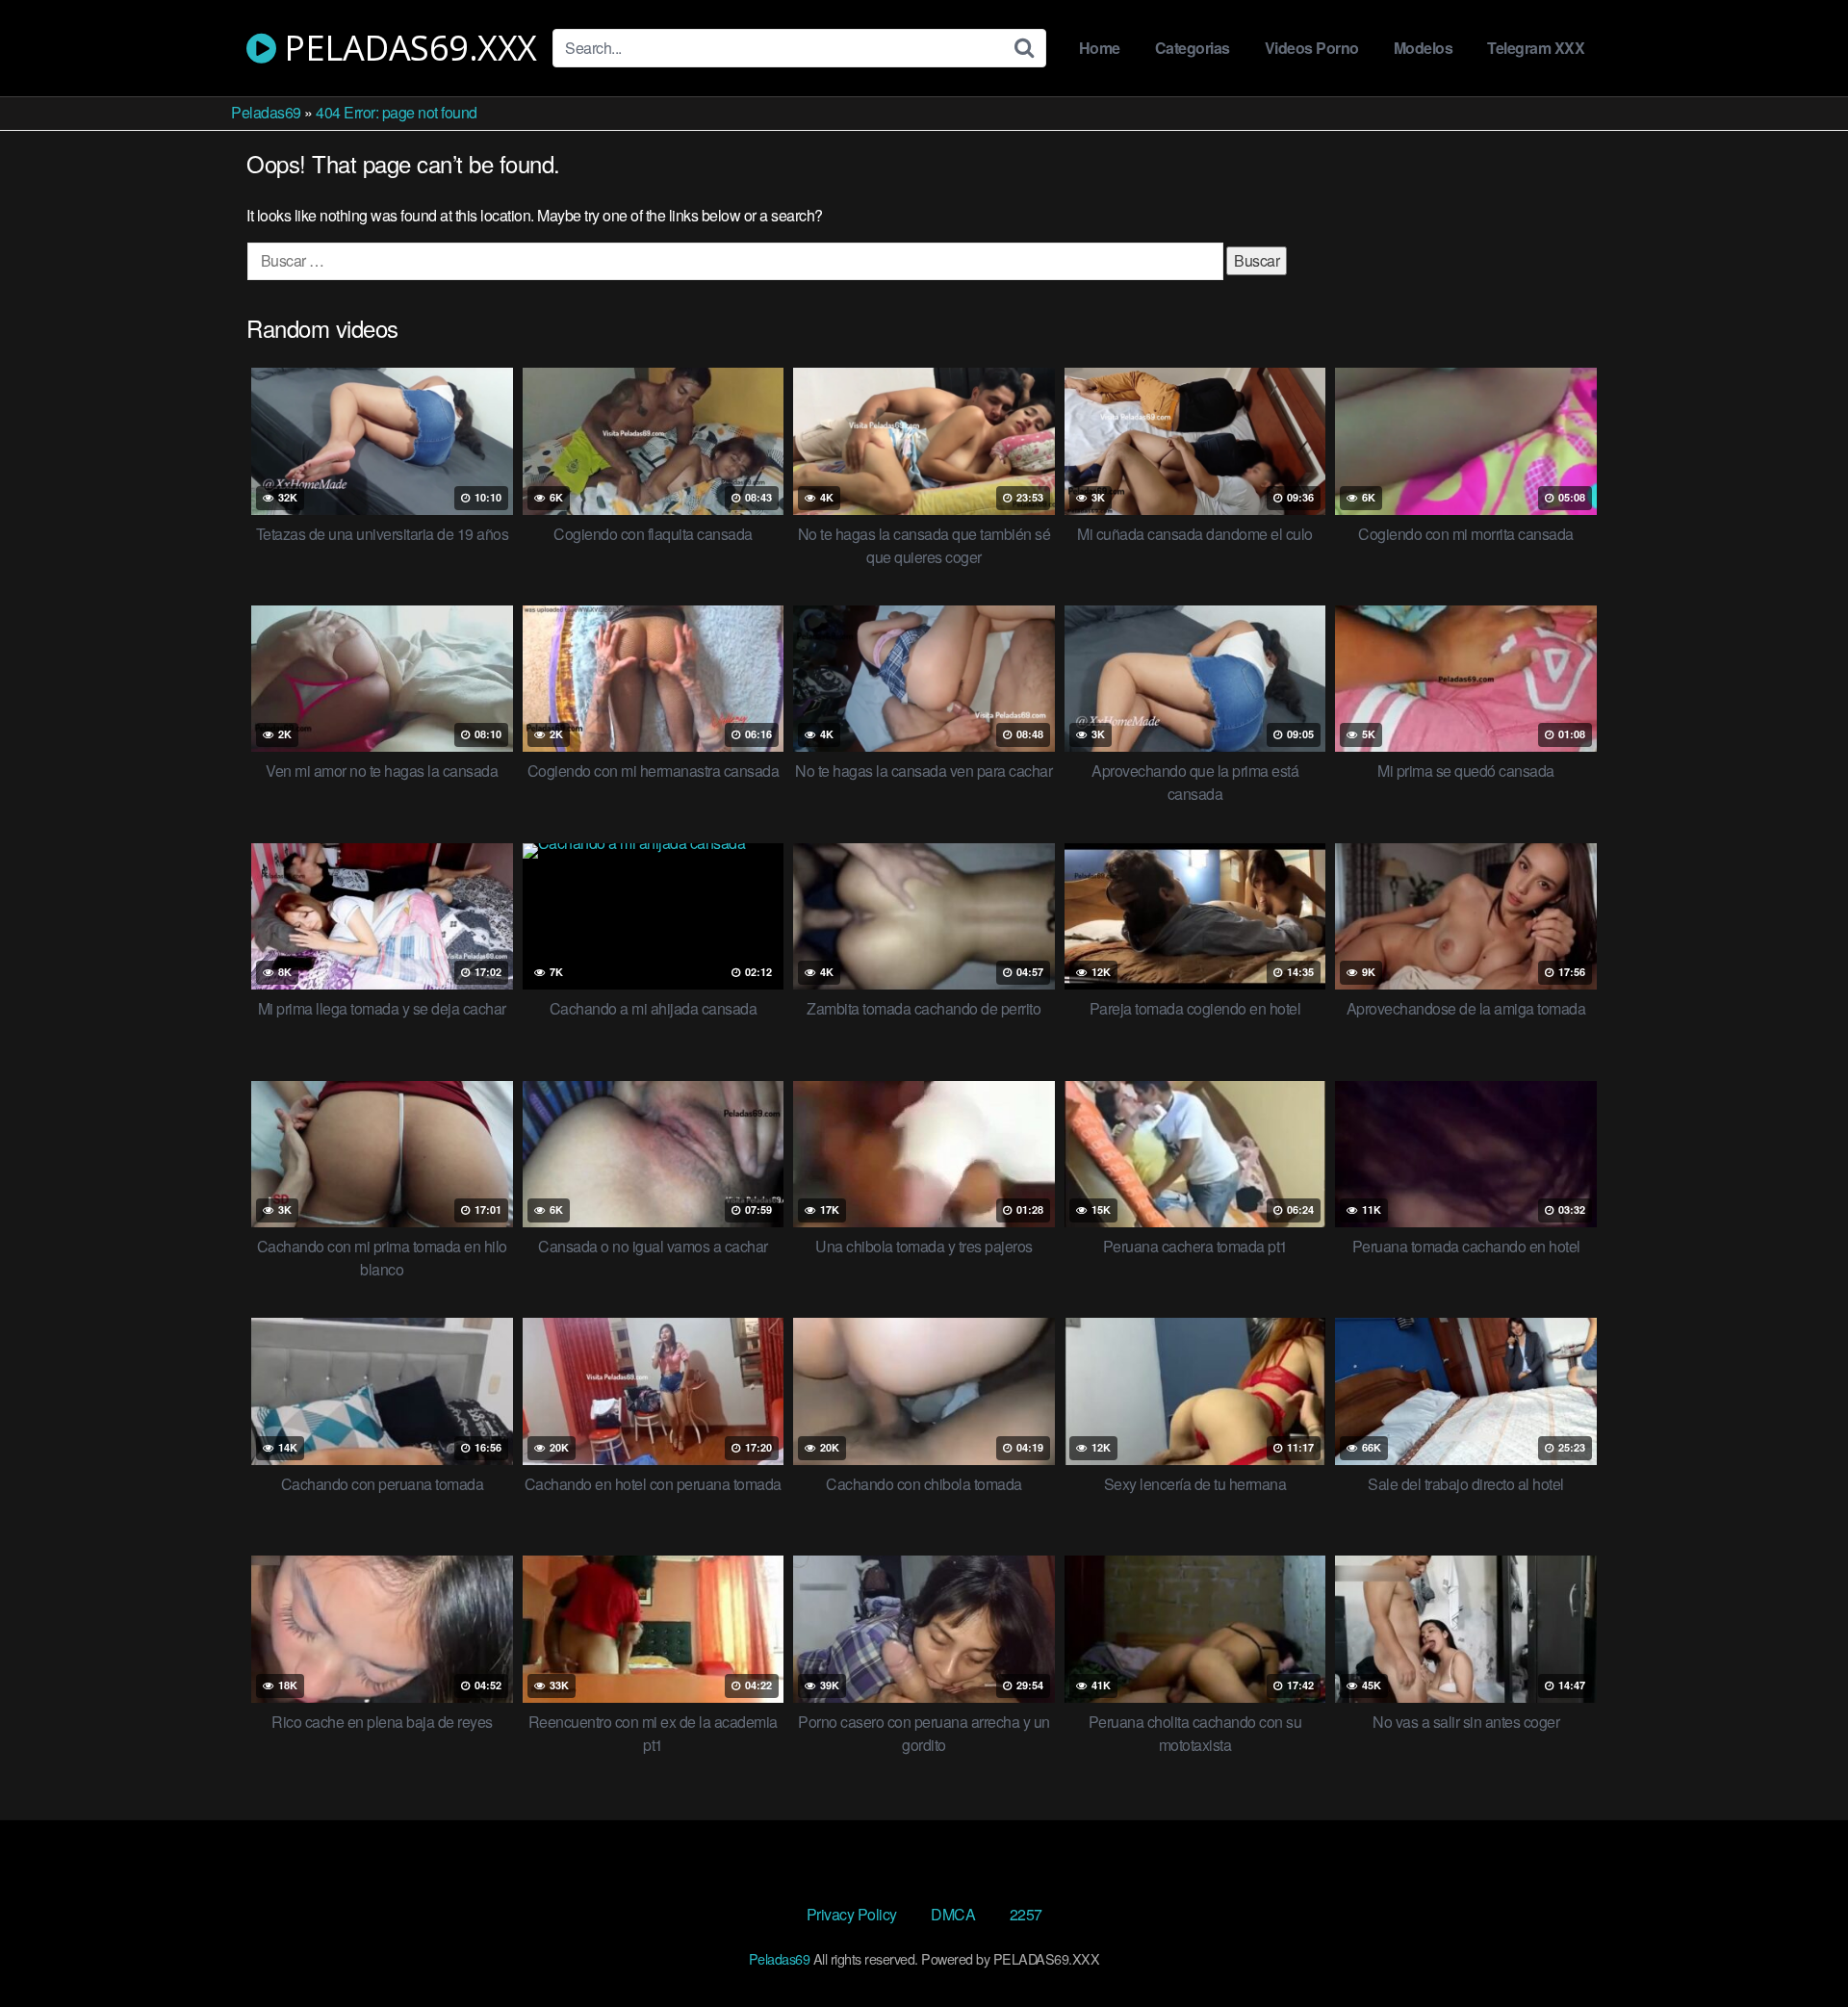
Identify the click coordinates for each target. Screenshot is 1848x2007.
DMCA (953, 1914)
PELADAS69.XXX (407, 48)
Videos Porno (1312, 48)
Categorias (1193, 48)
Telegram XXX (1536, 48)
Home (1100, 48)
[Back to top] (1795, 1945)
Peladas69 (266, 112)
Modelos (1424, 48)
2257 (1026, 1914)
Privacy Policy (852, 1914)
